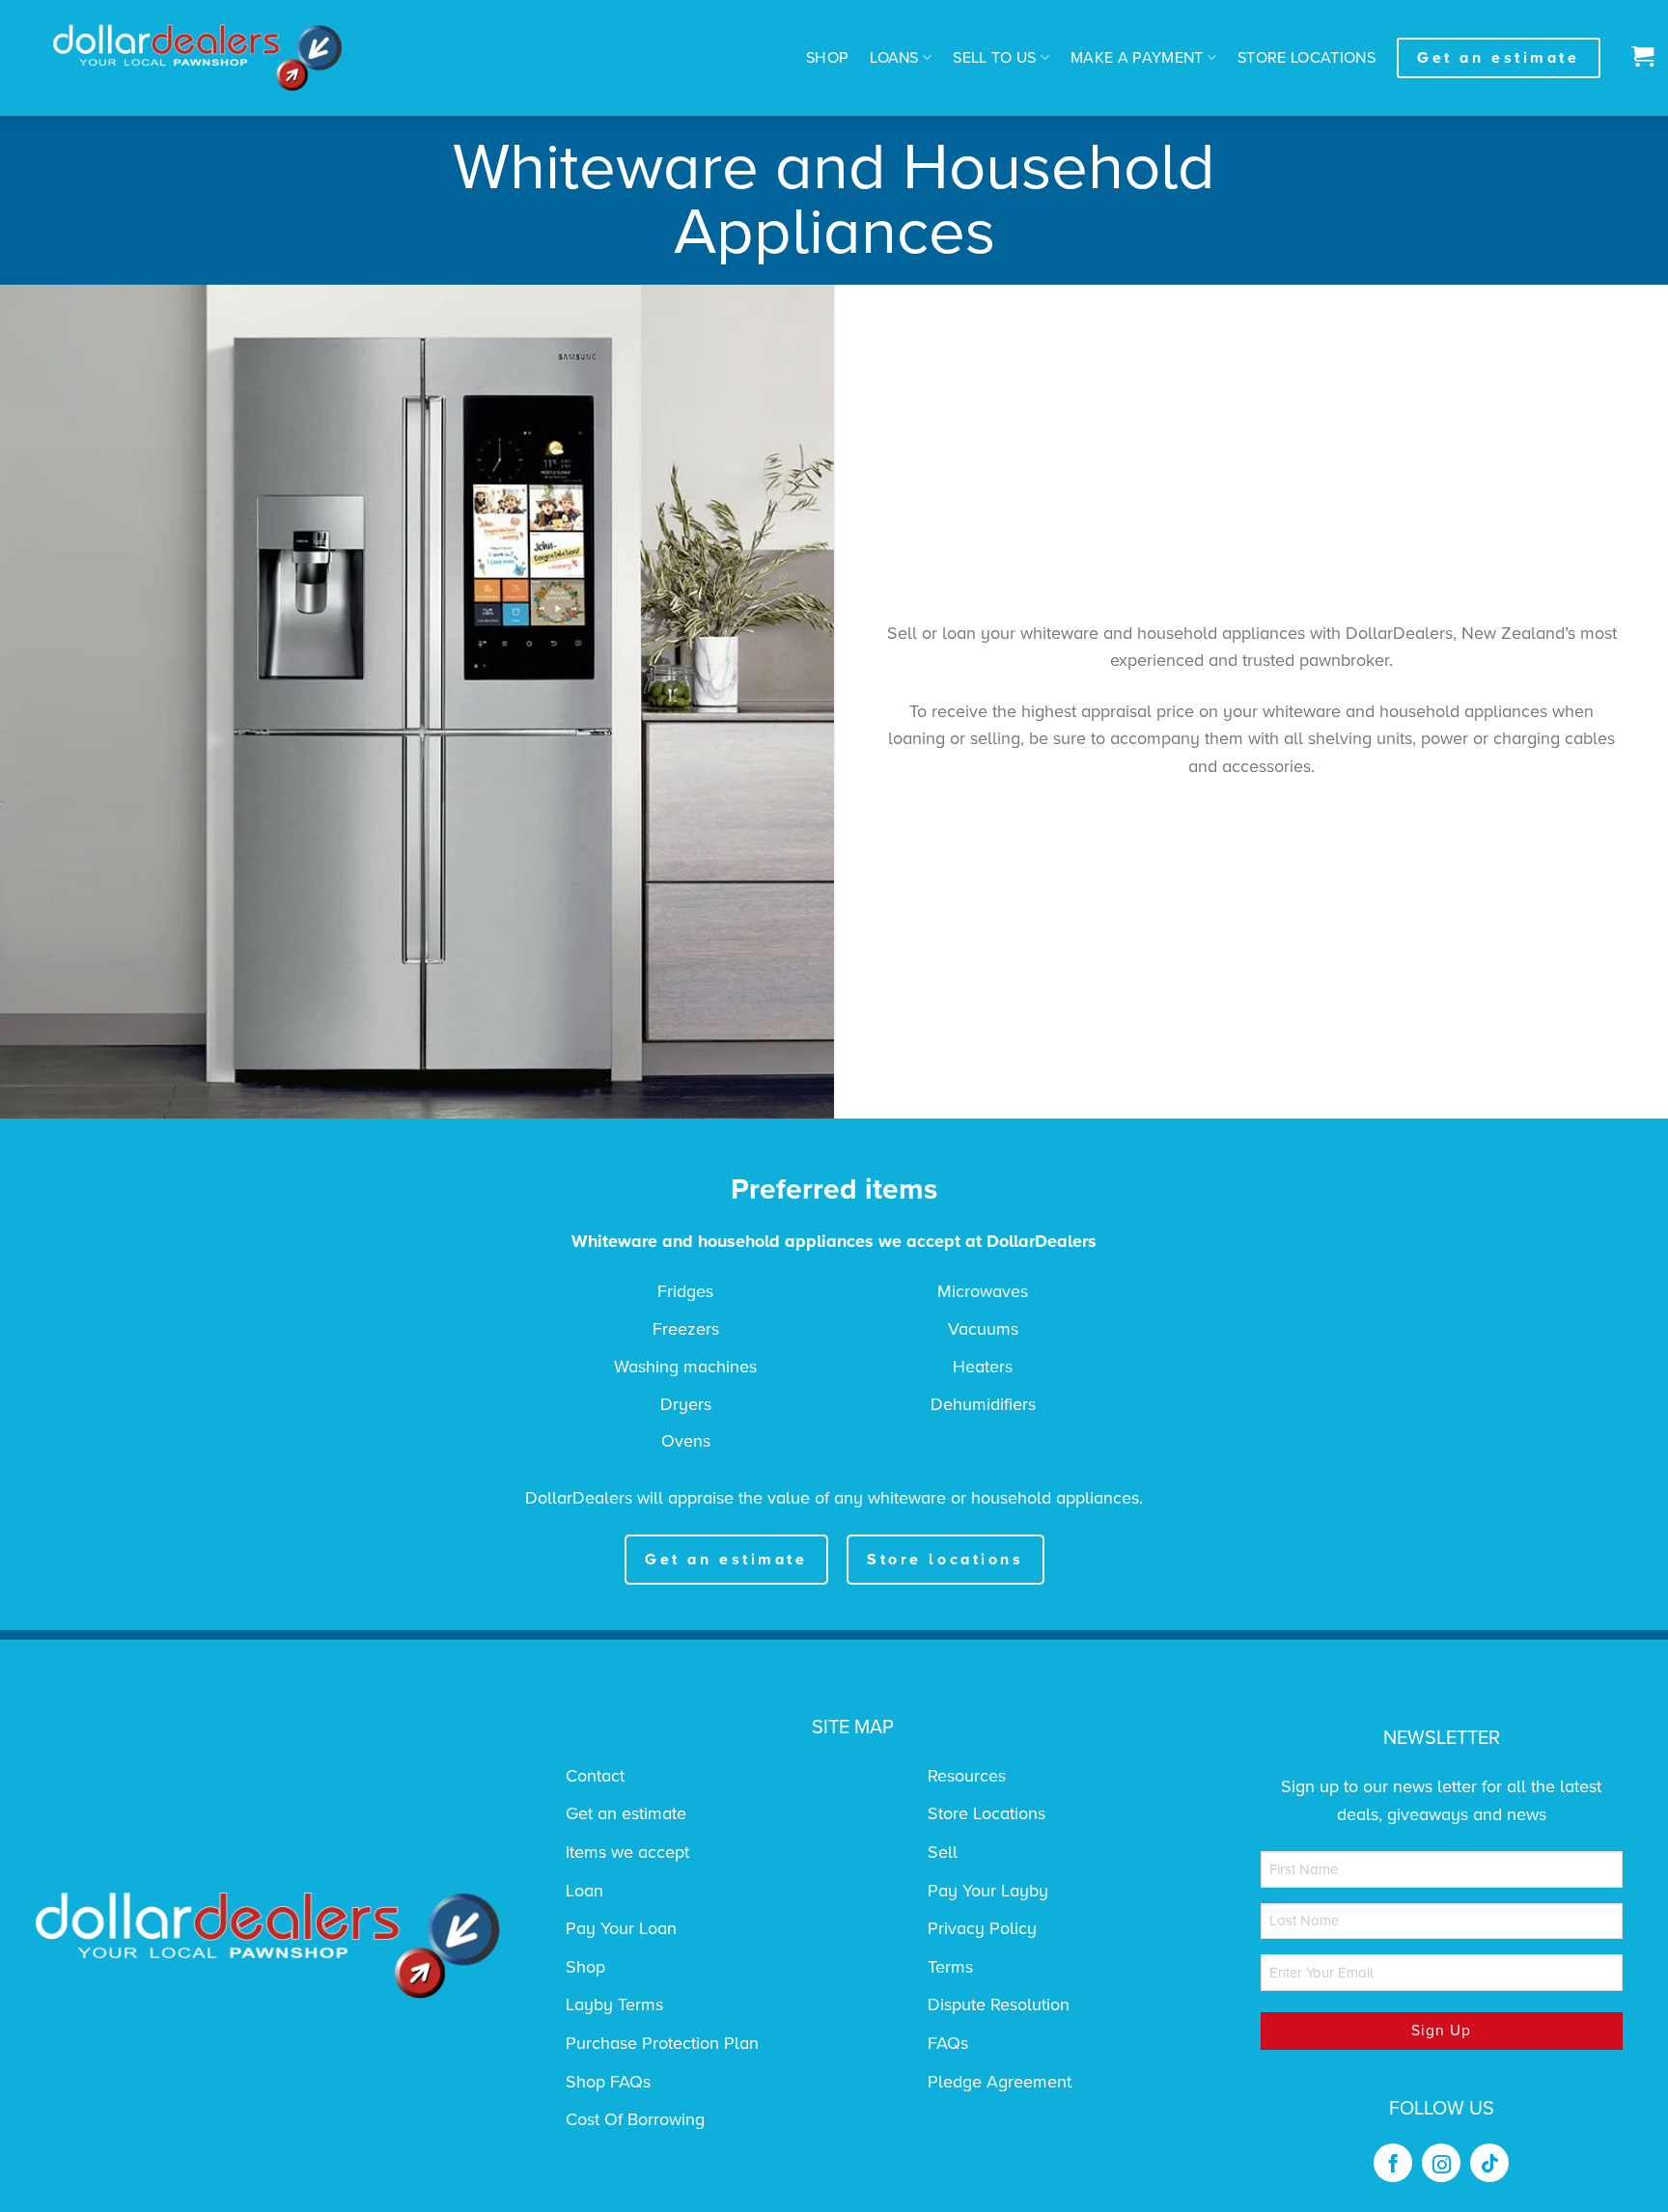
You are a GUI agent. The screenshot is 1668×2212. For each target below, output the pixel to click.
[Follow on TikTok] (1489, 2163)
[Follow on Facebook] (1393, 2163)
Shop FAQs (608, 2082)
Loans (894, 58)
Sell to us (994, 58)
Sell (943, 1852)
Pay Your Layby (988, 1891)
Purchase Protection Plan (662, 2043)
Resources (967, 1776)
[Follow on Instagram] (1441, 2163)
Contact (595, 1776)
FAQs (948, 2043)
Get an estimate (626, 1813)
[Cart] (1638, 58)
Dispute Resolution (999, 2005)
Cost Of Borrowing (635, 2119)
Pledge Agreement (1000, 2082)
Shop (827, 58)
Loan (584, 1891)
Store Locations (1307, 58)
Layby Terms (614, 2005)
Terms (950, 1967)
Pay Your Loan (621, 1928)
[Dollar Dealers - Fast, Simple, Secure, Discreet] (198, 58)
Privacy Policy (982, 1928)
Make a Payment (1137, 58)
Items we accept (627, 1852)
